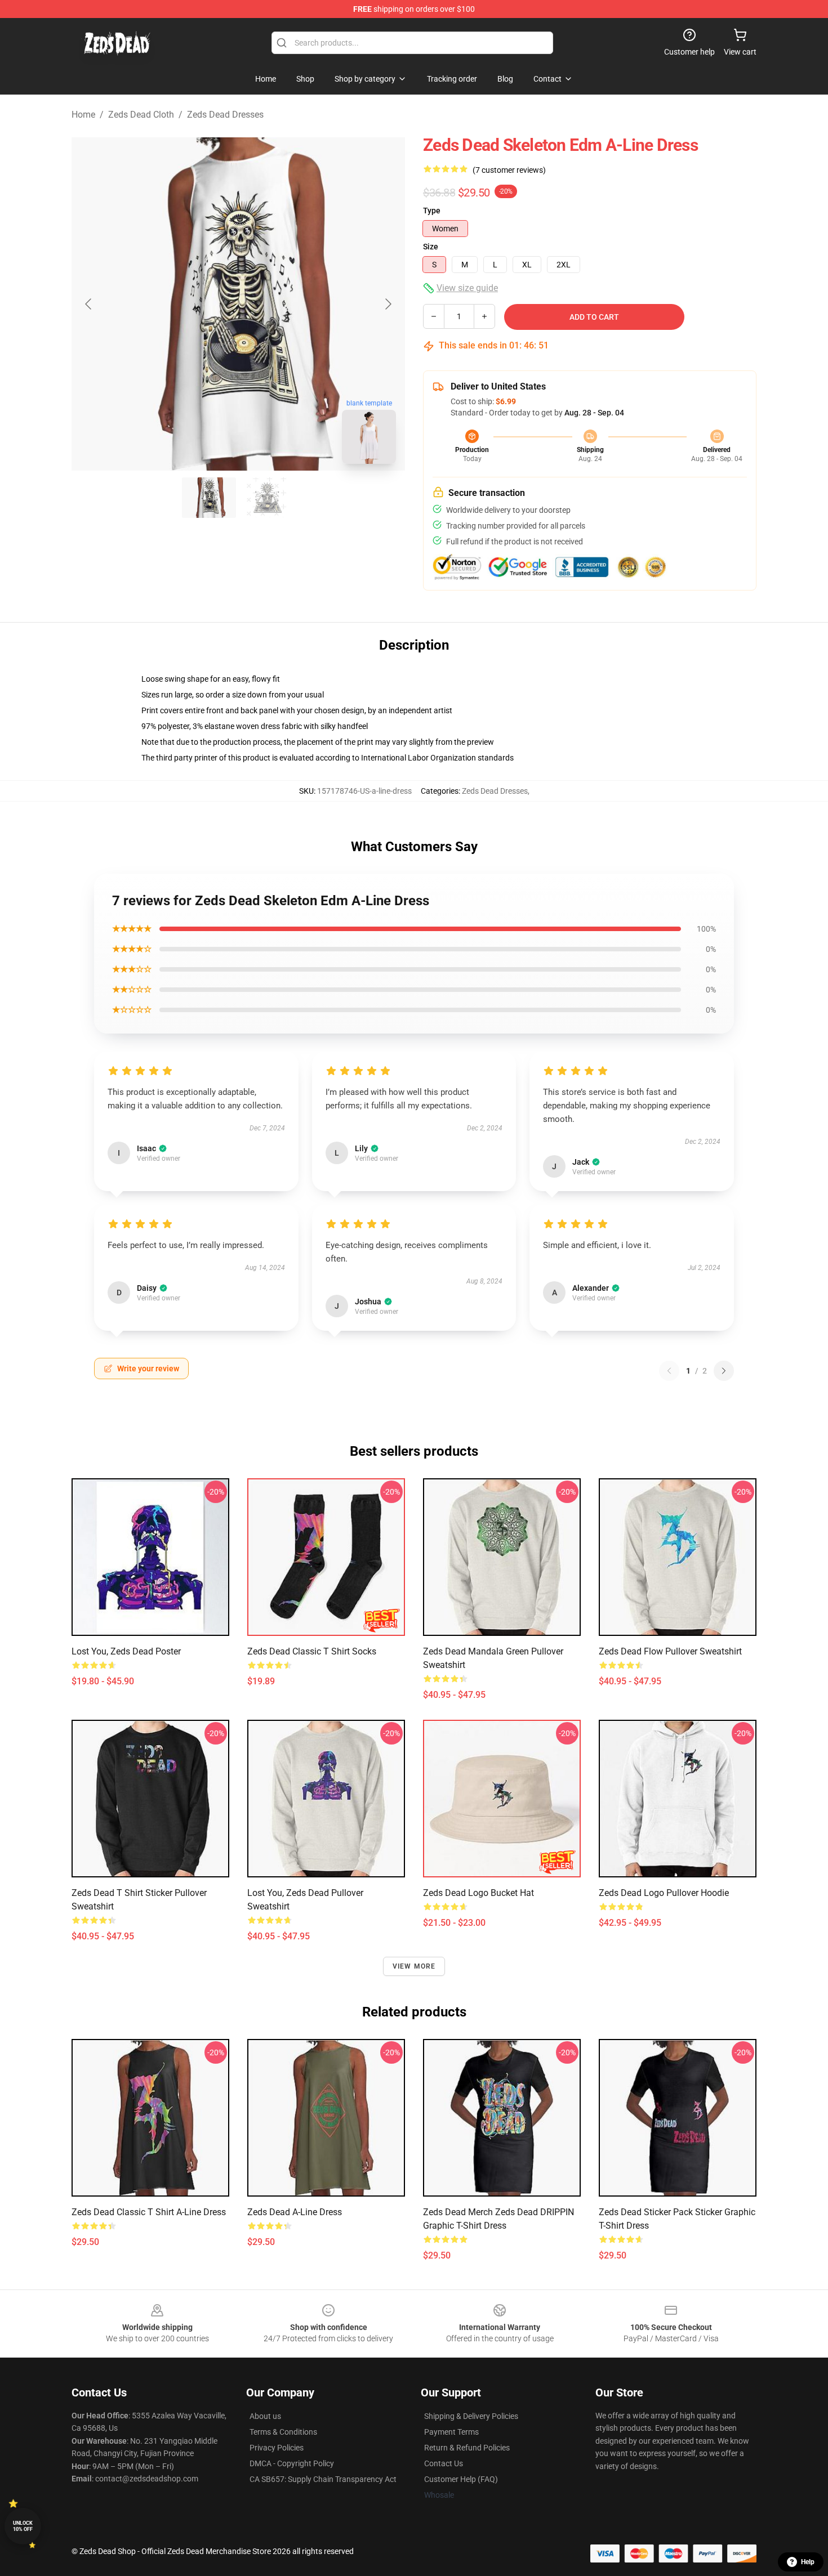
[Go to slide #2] (268, 498)
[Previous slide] (89, 304)
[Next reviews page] (724, 1371)
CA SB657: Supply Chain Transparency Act (323, 2479)
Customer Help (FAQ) (461, 2479)
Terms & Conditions (283, 2432)
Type (432, 211)
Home (83, 115)
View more (414, 1966)
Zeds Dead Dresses (225, 115)
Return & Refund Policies (467, 2448)
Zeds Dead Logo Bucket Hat (478, 1893)
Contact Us (444, 2463)
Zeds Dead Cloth (141, 115)
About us (265, 2416)
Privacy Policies (277, 2448)
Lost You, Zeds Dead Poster (126, 1651)
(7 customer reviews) (509, 170)
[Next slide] (388, 304)
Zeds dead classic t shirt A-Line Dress (149, 2212)
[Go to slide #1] (209, 498)
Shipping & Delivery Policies (471, 2416)
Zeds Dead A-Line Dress (295, 2212)
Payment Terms (451, 2432)
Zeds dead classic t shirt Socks (312, 1651)
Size (431, 247)
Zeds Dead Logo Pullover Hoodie (664, 1893)
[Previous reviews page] (669, 1371)
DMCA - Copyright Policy (292, 2463)
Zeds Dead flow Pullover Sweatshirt (670, 1651)
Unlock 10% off (23, 2526)
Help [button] (808, 2562)
